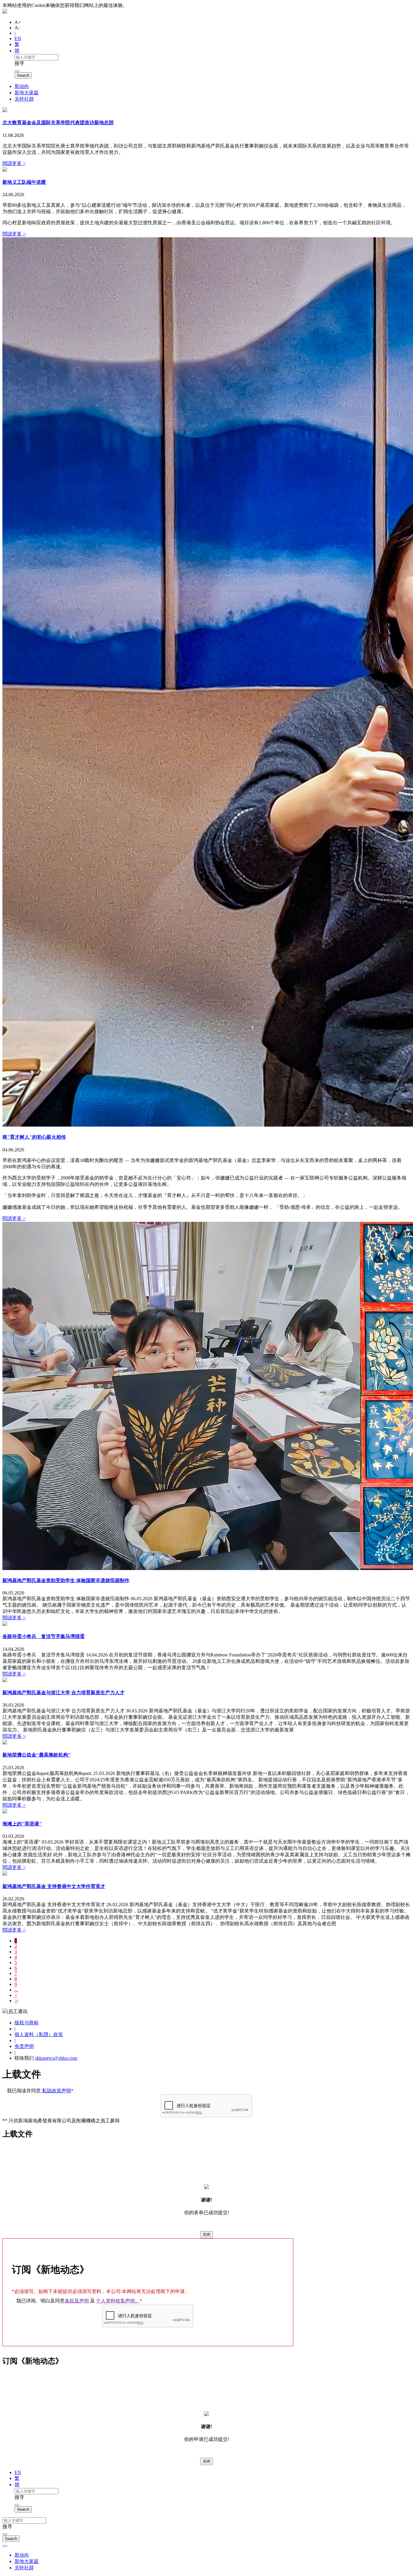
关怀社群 (24, 99)
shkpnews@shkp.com (56, 2058)
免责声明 (24, 2046)
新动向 (22, 86)
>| (16, 2001)
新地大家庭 (27, 93)
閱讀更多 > (14, 163)
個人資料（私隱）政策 (39, 2034)
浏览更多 (140, 5)
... (16, 1990)
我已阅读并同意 (40, 2091)
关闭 (207, 2235)
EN (18, 39)
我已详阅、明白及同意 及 (79, 2301)
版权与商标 (27, 2023)
